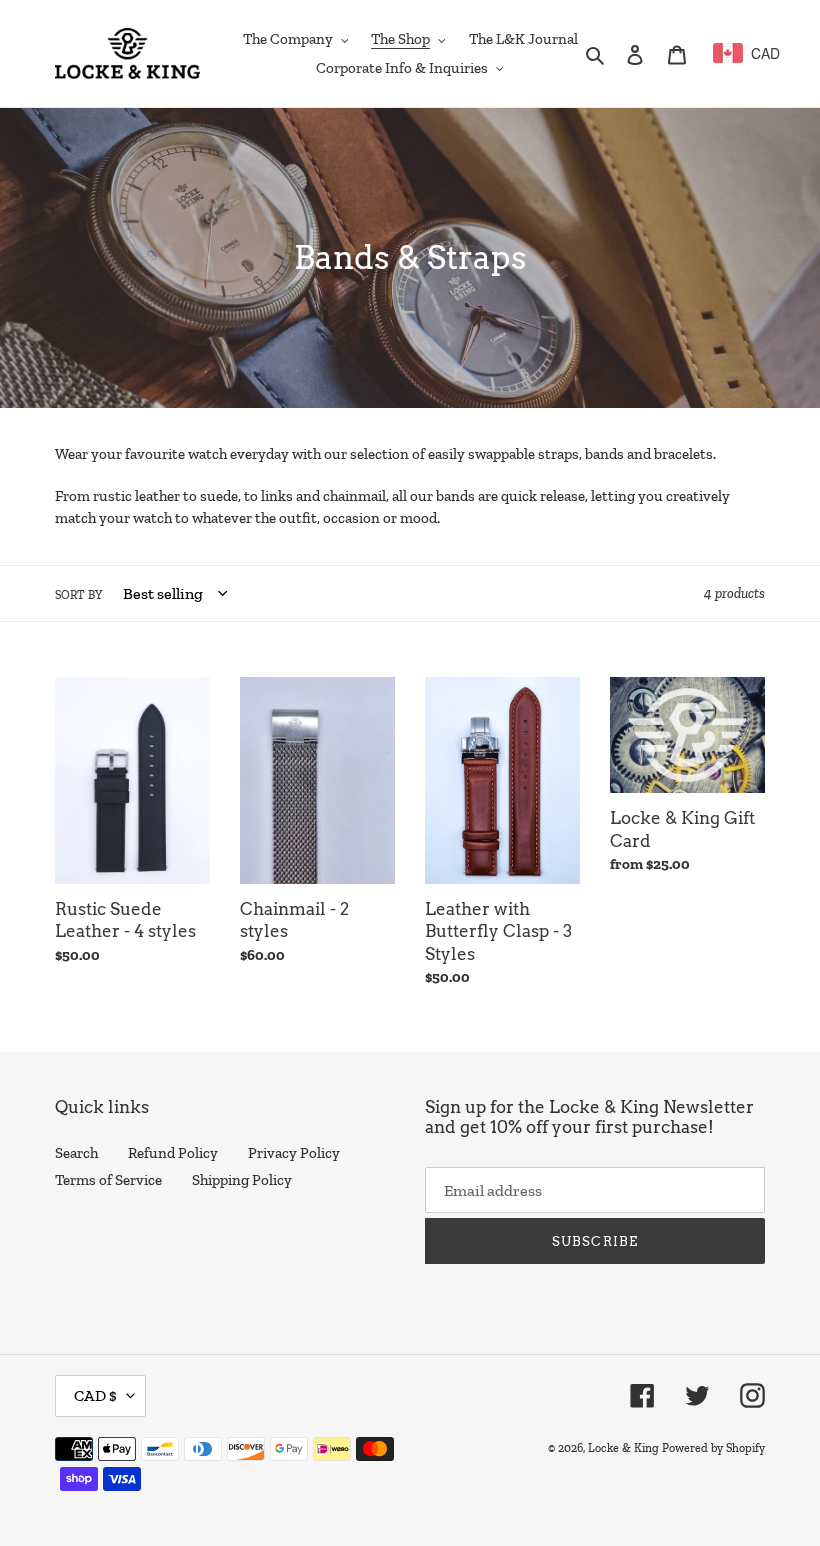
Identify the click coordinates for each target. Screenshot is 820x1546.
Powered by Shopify (713, 1448)
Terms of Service (108, 1180)
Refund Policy (173, 1153)
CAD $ (95, 1395)
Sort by (78, 595)
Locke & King (623, 1448)
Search (76, 1153)
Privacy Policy (294, 1153)
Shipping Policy (242, 1180)
